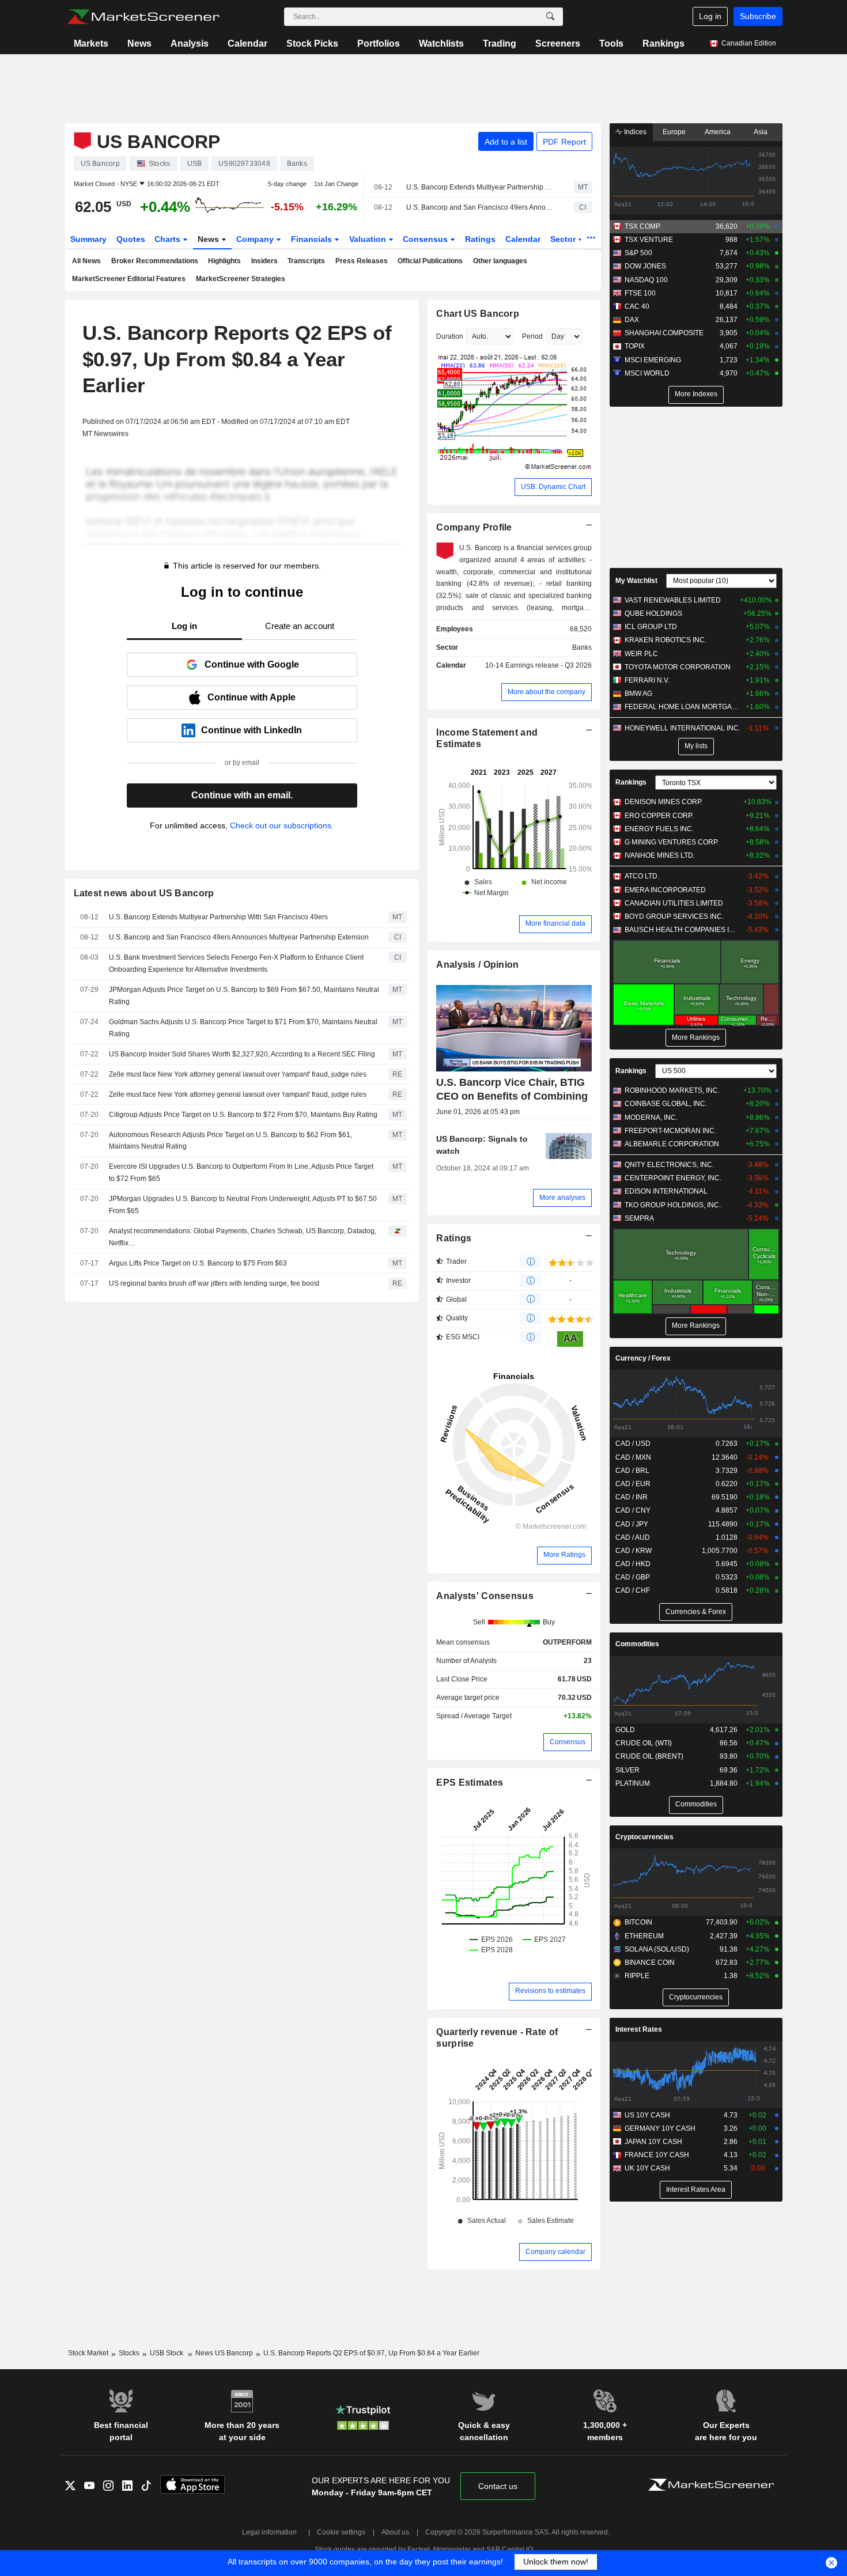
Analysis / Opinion (477, 965)
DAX (632, 320)
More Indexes (696, 394)
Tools (611, 43)
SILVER (627, 1770)
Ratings (480, 239)
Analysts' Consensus (485, 1596)
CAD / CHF (633, 1590)
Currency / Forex (643, 1358)
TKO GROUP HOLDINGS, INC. (673, 1205)
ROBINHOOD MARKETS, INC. (672, 1090)
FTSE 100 (640, 293)
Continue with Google (252, 664)
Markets (91, 43)
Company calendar (555, 2252)
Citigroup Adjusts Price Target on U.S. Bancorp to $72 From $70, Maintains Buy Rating (243, 1115)
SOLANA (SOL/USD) (657, 1949)
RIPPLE (637, 1976)
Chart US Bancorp (478, 314)
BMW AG (638, 694)
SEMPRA (639, 1218)
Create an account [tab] (300, 626)
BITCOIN (638, 1922)
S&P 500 (638, 253)
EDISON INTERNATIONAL (666, 1191)
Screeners (558, 43)
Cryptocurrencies (644, 1837)
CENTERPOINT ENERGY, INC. (673, 1178)
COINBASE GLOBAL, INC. (666, 1104)
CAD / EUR (633, 1484)
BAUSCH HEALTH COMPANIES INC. (682, 930)
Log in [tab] (184, 626)
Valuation (369, 239)
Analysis (190, 43)
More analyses (562, 1198)
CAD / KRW (634, 1551)
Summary (88, 239)
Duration (450, 336)
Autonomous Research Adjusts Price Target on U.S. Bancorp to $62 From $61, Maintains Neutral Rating (230, 1141)
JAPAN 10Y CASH (653, 2142)
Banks (582, 647)
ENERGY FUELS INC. (659, 829)
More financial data (555, 923)
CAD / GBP (633, 1577)
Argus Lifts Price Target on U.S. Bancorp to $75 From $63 (198, 1263)
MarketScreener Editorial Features (129, 279)
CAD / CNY (633, 1510)
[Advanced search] (550, 17)
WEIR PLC (641, 654)
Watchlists (441, 43)
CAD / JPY (632, 1524)
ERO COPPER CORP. (659, 816)
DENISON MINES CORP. (663, 802)
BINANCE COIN (650, 1963)
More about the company (547, 692)
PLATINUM (633, 1783)
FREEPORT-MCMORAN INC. (670, 1131)
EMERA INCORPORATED (665, 890)
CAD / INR (632, 1497)
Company (256, 239)
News (139, 43)
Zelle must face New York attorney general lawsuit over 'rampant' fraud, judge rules (238, 1074)
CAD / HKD (633, 1564)
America (718, 132)
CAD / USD (633, 1444)
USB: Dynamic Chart (553, 487)
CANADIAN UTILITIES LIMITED (674, 903)
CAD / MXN (633, 1457)
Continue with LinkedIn (252, 730)
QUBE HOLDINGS (653, 613)
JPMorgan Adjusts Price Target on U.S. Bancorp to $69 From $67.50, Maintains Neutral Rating (244, 996)
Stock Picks (312, 43)
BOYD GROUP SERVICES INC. (674, 916)
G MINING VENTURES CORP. (672, 842)
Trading (500, 43)
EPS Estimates (470, 1783)
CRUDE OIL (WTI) (644, 1743)
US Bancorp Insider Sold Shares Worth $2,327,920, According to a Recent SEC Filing (242, 1054)
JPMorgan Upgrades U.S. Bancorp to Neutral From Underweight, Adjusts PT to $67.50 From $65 (243, 1205)
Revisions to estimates (550, 1991)
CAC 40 (637, 306)
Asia (761, 132)
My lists (696, 746)
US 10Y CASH (647, 2115)
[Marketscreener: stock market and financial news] (143, 17)
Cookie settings (341, 2532)
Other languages (500, 261)
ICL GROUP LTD (651, 627)
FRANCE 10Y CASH (657, 2155)
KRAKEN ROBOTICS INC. (665, 640)
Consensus (426, 239)
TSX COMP (642, 226)
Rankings (663, 43)
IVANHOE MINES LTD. (660, 855)
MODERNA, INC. (651, 1117)
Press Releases (362, 261)
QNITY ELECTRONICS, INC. (669, 1165)
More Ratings (564, 1555)
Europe (674, 132)
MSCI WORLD (647, 373)
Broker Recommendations (155, 261)
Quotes (131, 239)
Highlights (224, 261)
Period (532, 336)
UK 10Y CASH (647, 2168)
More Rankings (696, 1037)
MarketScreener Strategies (241, 279)
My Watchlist (636, 581)
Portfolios (379, 43)
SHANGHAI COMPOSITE (664, 333)
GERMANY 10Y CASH (660, 2128)
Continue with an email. (242, 795)
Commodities (637, 1644)
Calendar (247, 43)
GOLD (625, 1730)
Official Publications (430, 261)
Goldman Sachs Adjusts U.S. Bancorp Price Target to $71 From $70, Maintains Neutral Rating (243, 1028)
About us (395, 2532)
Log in (710, 16)
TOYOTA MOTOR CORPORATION (678, 667)
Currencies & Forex (696, 1612)
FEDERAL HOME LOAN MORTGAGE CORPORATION (682, 707)
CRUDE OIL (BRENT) (649, 1756)
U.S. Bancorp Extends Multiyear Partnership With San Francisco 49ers (480, 187)
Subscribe (758, 16)
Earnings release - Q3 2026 (549, 665)
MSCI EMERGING (653, 360)
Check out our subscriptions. (282, 825)
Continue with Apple (252, 697)
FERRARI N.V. (647, 680)
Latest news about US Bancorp (144, 893)
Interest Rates (639, 2029)
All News (86, 261)
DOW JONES (645, 266)
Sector (564, 239)
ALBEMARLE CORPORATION (672, 1144)
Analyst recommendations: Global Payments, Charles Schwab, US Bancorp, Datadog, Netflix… (243, 1237)
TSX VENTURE (649, 240)
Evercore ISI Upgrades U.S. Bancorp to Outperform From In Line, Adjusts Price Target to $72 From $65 (241, 1173)
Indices (634, 132)
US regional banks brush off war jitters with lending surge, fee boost (214, 1283)
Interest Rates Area (696, 2189)
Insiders (264, 261)
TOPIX (635, 346)
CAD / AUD (633, 1537)
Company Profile (474, 527)
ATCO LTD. (642, 876)
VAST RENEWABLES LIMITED (673, 600)
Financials (313, 239)
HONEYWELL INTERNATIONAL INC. (682, 728)
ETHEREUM (644, 1936)
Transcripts (306, 261)
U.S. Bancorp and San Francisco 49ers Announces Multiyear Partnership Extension (480, 207)
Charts (169, 239)
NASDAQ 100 (646, 280)
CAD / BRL (632, 1471)
